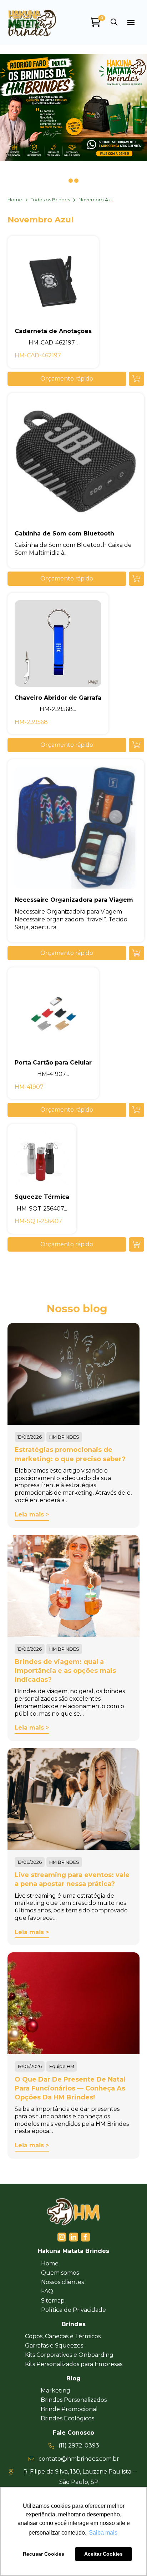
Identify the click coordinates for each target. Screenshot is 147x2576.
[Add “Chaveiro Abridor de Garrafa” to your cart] (136, 745)
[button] (114, 22)
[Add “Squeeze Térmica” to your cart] (136, 1244)
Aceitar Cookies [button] (103, 2554)
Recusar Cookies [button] (44, 2554)
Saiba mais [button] (103, 2533)
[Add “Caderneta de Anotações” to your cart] (136, 379)
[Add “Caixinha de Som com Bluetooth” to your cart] (136, 579)
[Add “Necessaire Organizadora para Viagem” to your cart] (136, 953)
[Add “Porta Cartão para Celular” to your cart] (136, 1110)
